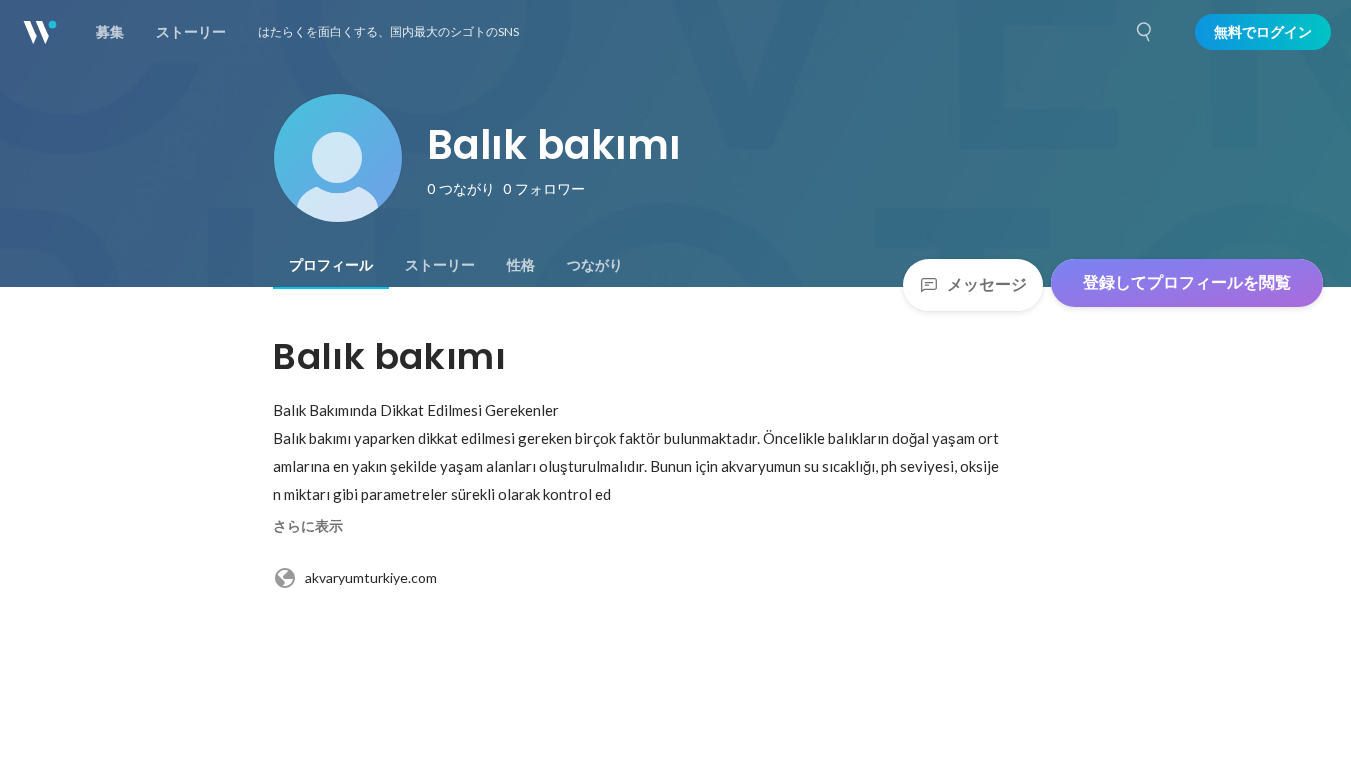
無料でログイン (1263, 32)
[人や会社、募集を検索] (1145, 32)
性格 (521, 265)
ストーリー (440, 265)
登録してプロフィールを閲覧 (1187, 282)
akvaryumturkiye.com (371, 577)
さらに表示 (308, 526)
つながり (595, 265)
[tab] (331, 265)
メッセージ (987, 284)
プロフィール (331, 265)
